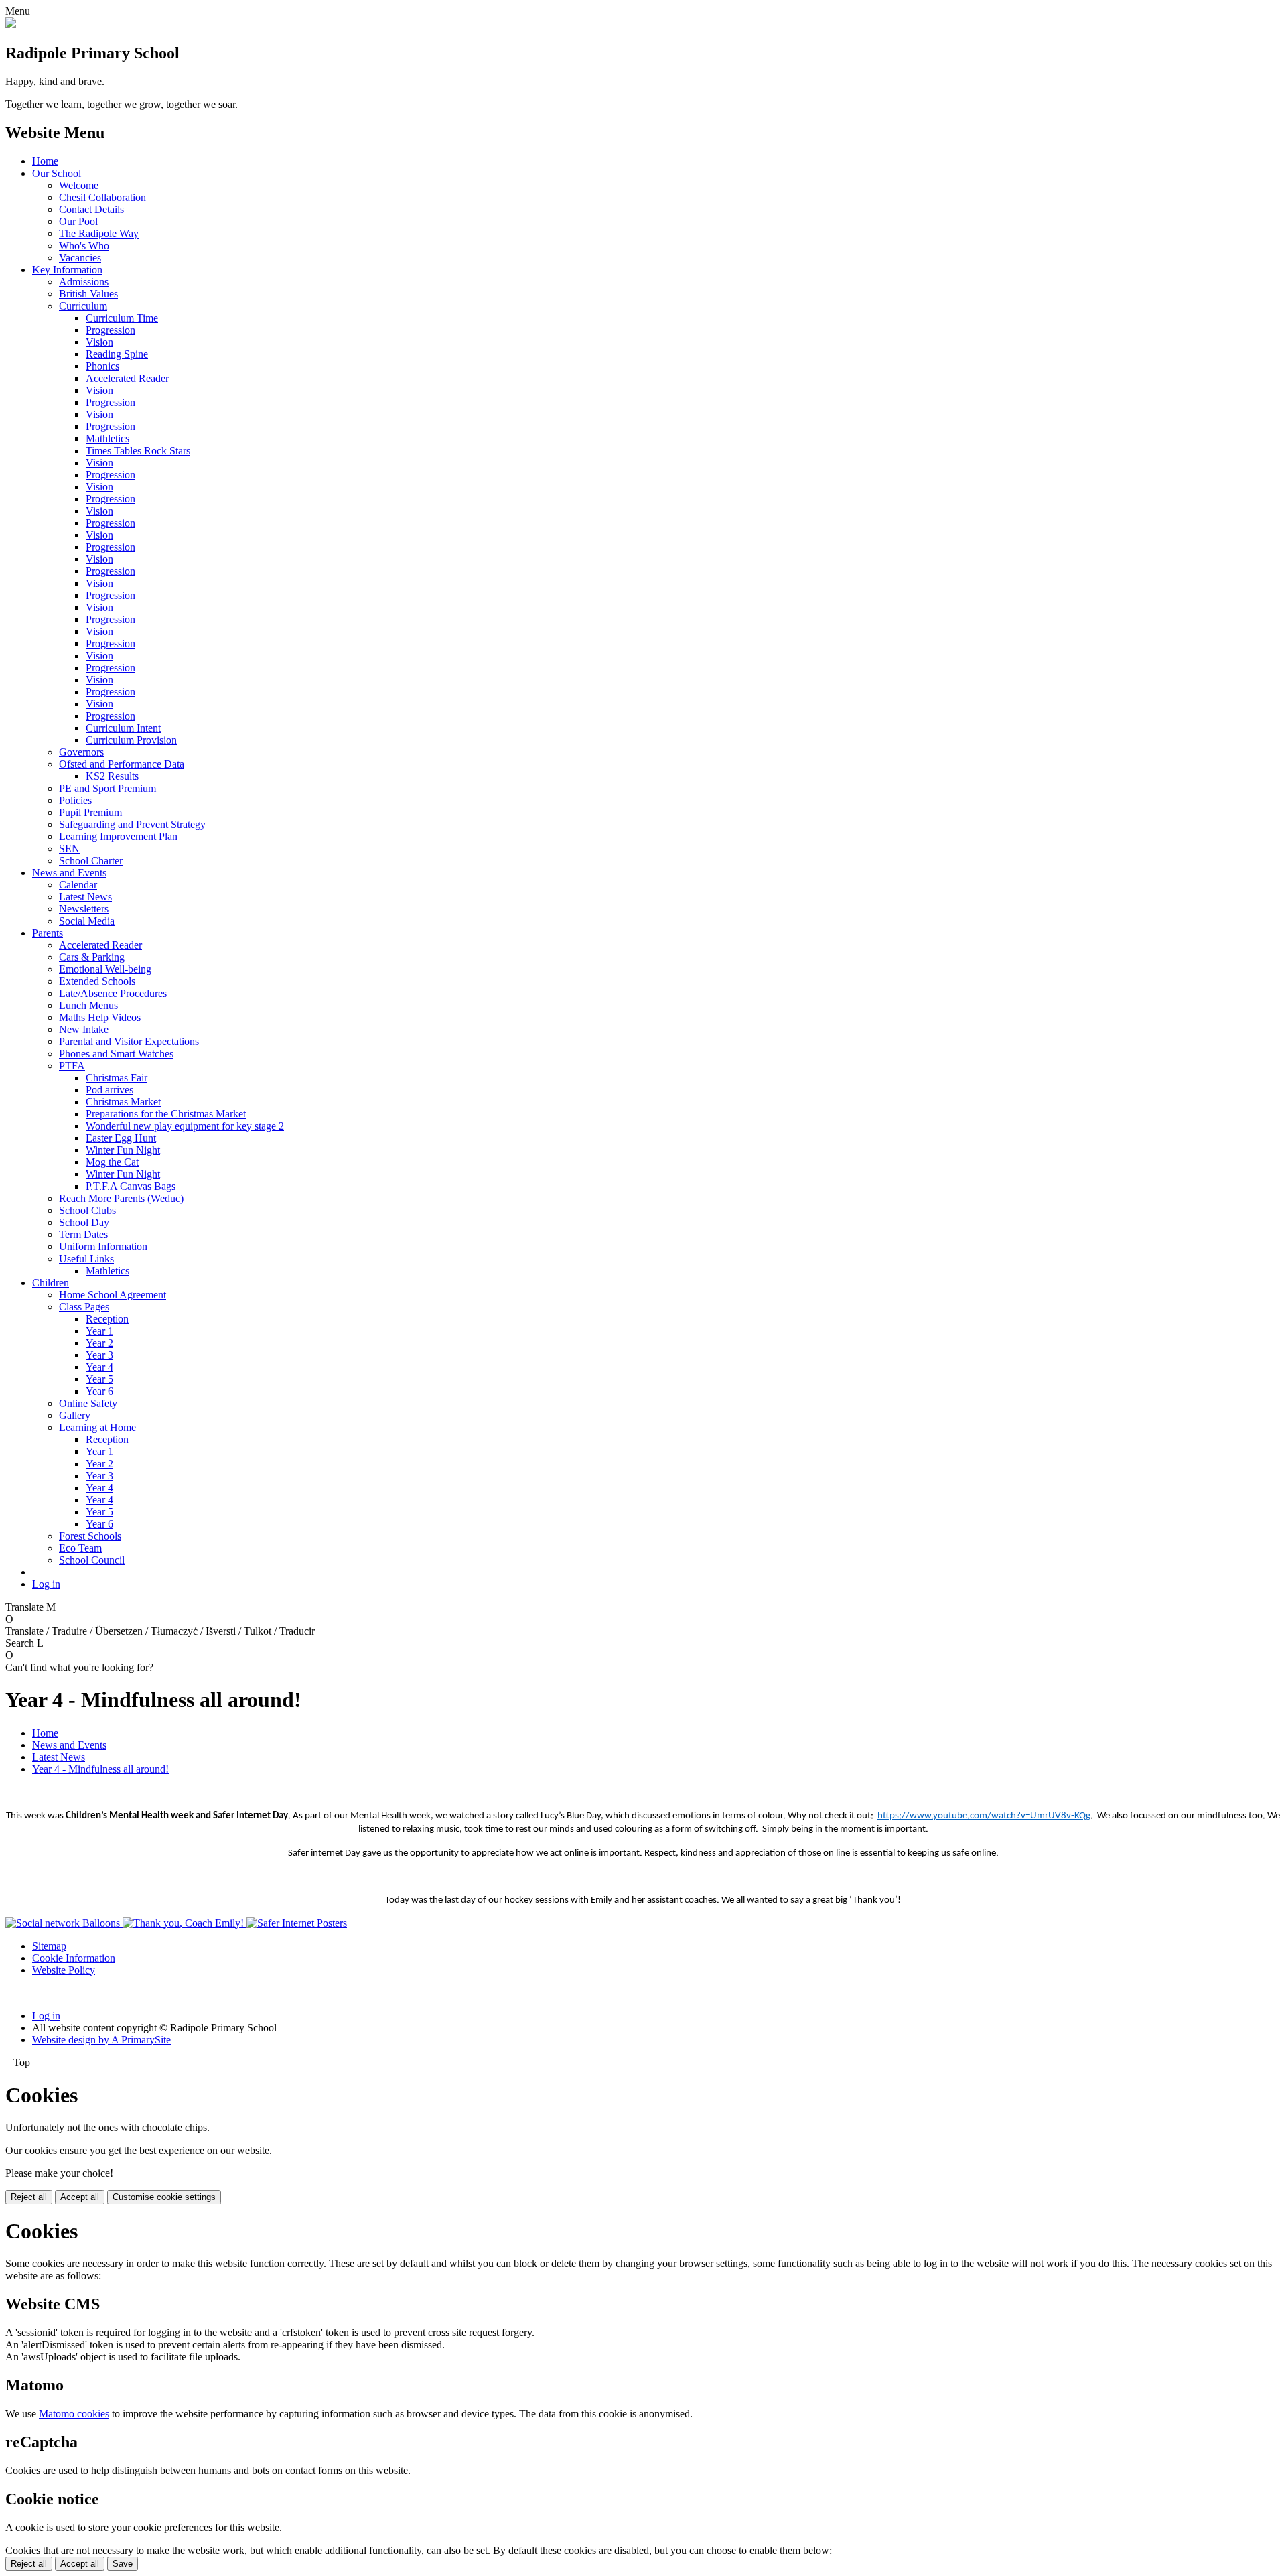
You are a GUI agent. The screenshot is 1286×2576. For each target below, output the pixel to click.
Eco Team (80, 1548)
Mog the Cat (112, 1162)
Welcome (79, 185)
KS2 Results (112, 776)
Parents (48, 933)
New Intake (84, 1029)
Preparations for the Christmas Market (166, 1114)
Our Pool (78, 221)
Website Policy (64, 1970)
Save (123, 2564)
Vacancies (80, 258)
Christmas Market (123, 1102)
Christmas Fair (117, 1078)
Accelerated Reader (127, 378)
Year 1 (99, 1331)
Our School (57, 173)
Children (51, 1283)
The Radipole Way (99, 233)
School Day (84, 1222)
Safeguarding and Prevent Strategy (132, 824)
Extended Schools (97, 981)
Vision (99, 342)
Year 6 (99, 1391)
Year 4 (99, 1367)
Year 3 (99, 1355)
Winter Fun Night (123, 1150)
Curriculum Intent (123, 728)
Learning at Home (97, 1427)
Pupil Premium (90, 812)
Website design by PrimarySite (101, 2040)
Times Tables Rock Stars (138, 451)
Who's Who (84, 246)
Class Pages (84, 1307)
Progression (111, 330)
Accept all (80, 2197)
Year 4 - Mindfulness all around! (100, 1769)
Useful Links (86, 1259)
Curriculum (83, 306)
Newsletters (84, 909)
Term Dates (83, 1234)
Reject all (29, 2197)
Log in (46, 1584)
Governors (81, 752)
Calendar (78, 885)
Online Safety (88, 1403)
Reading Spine (117, 354)
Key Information (67, 270)
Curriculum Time (122, 318)
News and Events (69, 873)
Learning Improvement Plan (118, 836)
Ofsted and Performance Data (122, 764)
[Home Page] (11, 24)
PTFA (72, 1066)
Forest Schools (90, 1536)
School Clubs (87, 1210)
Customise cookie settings (164, 2197)
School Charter (91, 861)
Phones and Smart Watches (116, 1054)
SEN (69, 849)
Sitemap (49, 1946)
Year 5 (99, 1379)
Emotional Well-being (105, 969)
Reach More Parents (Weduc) (121, 1198)
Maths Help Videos (100, 1017)
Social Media (87, 921)
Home (45, 161)
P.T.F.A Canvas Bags (131, 1186)
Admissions (84, 282)
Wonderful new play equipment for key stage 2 (185, 1126)
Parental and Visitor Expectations (129, 1041)
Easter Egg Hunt (121, 1138)
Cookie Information (74, 1958)
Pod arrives (110, 1090)
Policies (75, 800)
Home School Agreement (113, 1295)
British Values (88, 294)
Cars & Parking (92, 957)
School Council (92, 1560)
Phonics (102, 366)
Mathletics (108, 438)
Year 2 (99, 1343)
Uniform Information (103, 1246)
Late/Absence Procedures (113, 993)
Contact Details (91, 209)
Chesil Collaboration (102, 197)
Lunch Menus (88, 1005)
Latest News (85, 897)
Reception (107, 1319)
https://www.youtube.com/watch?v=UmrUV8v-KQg (984, 1816)
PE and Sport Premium (108, 788)
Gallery (75, 1415)
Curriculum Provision (131, 740)
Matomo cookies (74, 2414)
